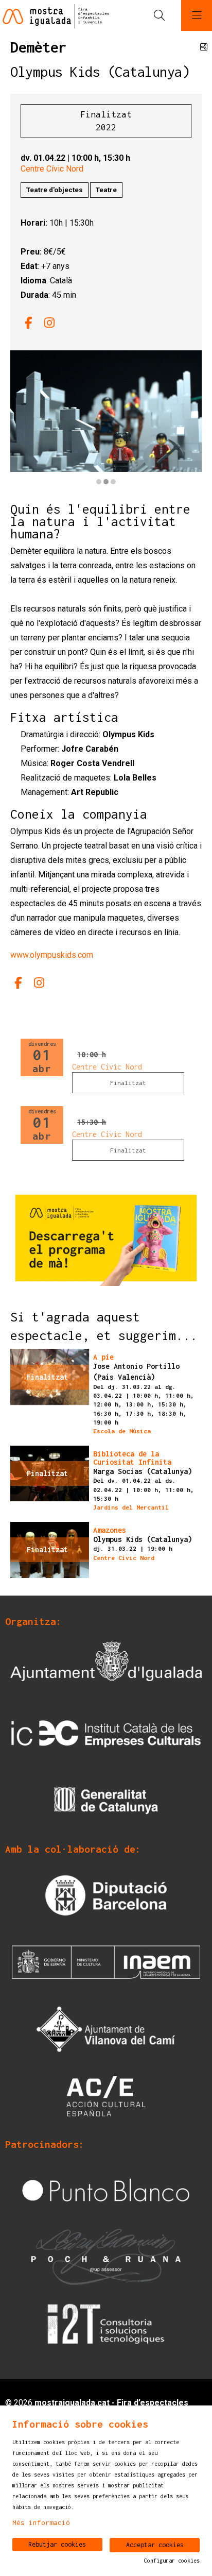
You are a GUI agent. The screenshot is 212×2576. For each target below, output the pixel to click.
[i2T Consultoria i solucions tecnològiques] (106, 2323)
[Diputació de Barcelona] (106, 1894)
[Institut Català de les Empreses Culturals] (106, 1733)
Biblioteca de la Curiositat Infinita (132, 1458)
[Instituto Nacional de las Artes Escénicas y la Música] (106, 1961)
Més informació (41, 2522)
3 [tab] (113, 482)
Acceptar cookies (155, 2545)
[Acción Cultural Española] (106, 2095)
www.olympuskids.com (52, 955)
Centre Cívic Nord (52, 169)
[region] (106, 419)
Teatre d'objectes (55, 190)
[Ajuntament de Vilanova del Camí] (106, 2028)
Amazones (110, 1530)
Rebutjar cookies (57, 2544)
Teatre (106, 190)
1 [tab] (99, 482)
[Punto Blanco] (106, 2189)
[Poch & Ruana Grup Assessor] (106, 2256)
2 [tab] (106, 482)
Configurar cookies (172, 2561)
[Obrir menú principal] (197, 15)
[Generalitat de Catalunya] (106, 1800)
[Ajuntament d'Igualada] (106, 1666)
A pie (103, 1357)
